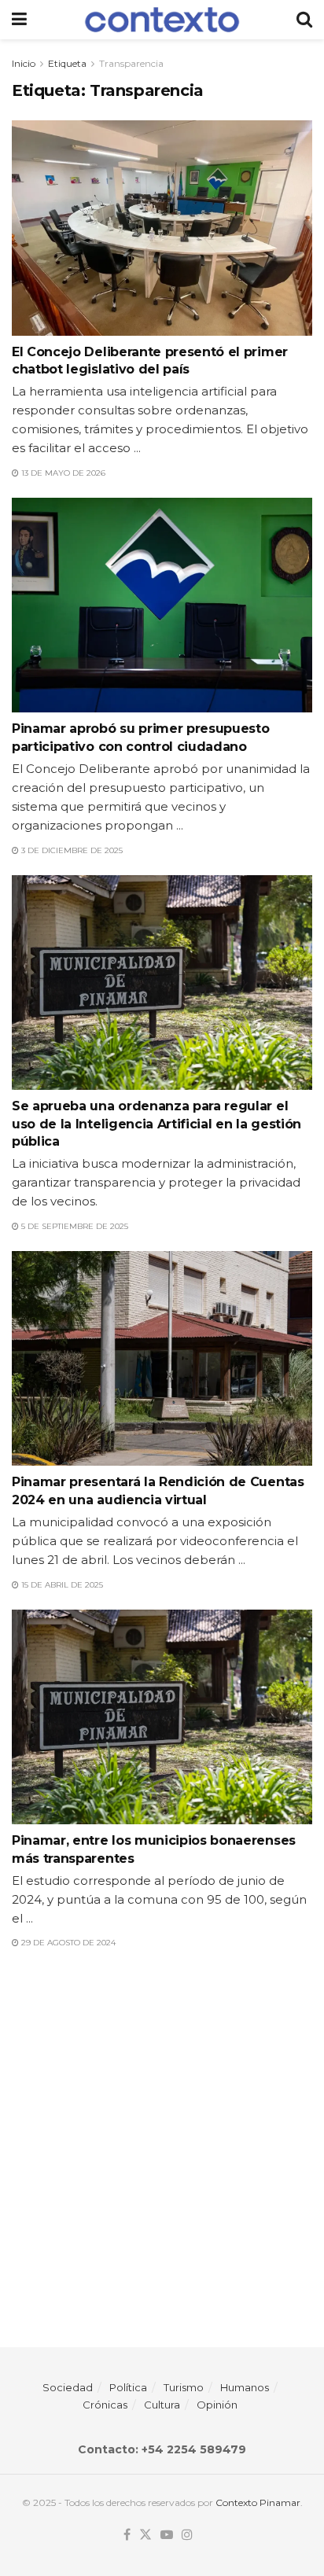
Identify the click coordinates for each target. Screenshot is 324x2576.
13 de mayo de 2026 (62, 473)
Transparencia (131, 63)
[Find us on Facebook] (127, 2535)
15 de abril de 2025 (61, 1585)
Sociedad (68, 2387)
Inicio (24, 63)
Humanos (245, 2387)
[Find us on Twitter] (145, 2535)
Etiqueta (67, 63)
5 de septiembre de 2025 (74, 1226)
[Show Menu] (19, 20)
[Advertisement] (162, 2138)
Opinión (217, 2405)
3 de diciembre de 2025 (71, 850)
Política (128, 2387)
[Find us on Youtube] (167, 2535)
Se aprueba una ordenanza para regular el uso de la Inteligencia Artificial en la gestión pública (156, 1124)
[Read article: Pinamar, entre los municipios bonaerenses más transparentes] (162, 1717)
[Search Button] (304, 20)
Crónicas (105, 2405)
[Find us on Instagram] (187, 2535)
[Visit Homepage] (162, 20)
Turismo (184, 2387)
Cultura (162, 2405)
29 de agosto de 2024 (67, 1943)
